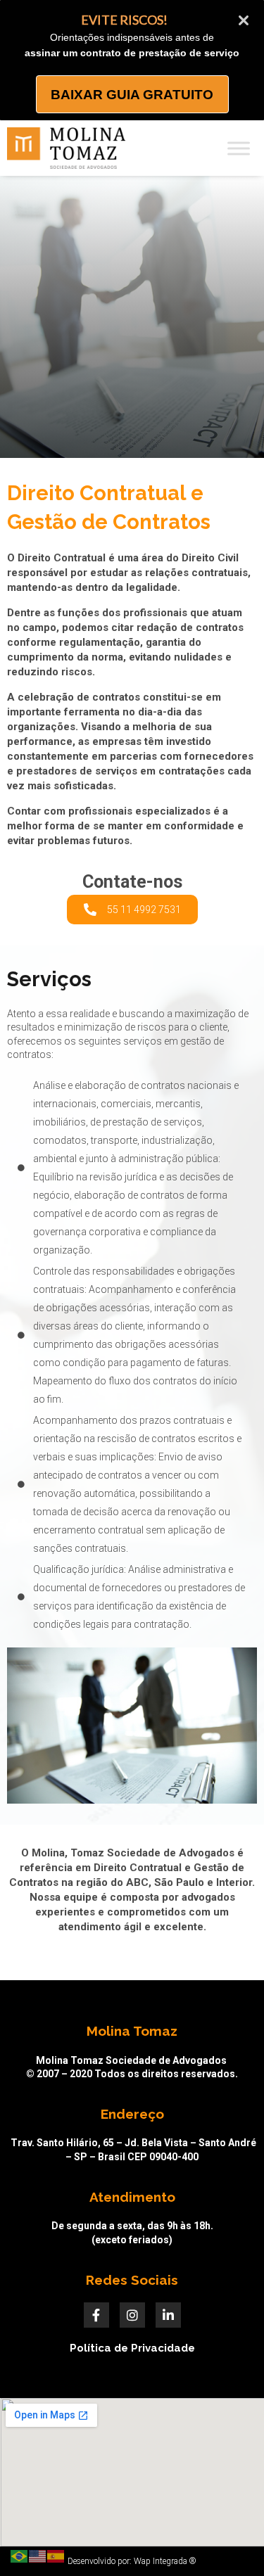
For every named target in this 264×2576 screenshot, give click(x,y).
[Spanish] (56, 2556)
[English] (38, 2556)
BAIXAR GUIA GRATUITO (132, 95)
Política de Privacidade (132, 2348)
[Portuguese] (20, 2556)
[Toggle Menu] (239, 148)
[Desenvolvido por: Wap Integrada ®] (132, 2561)
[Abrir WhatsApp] (229, 2540)
